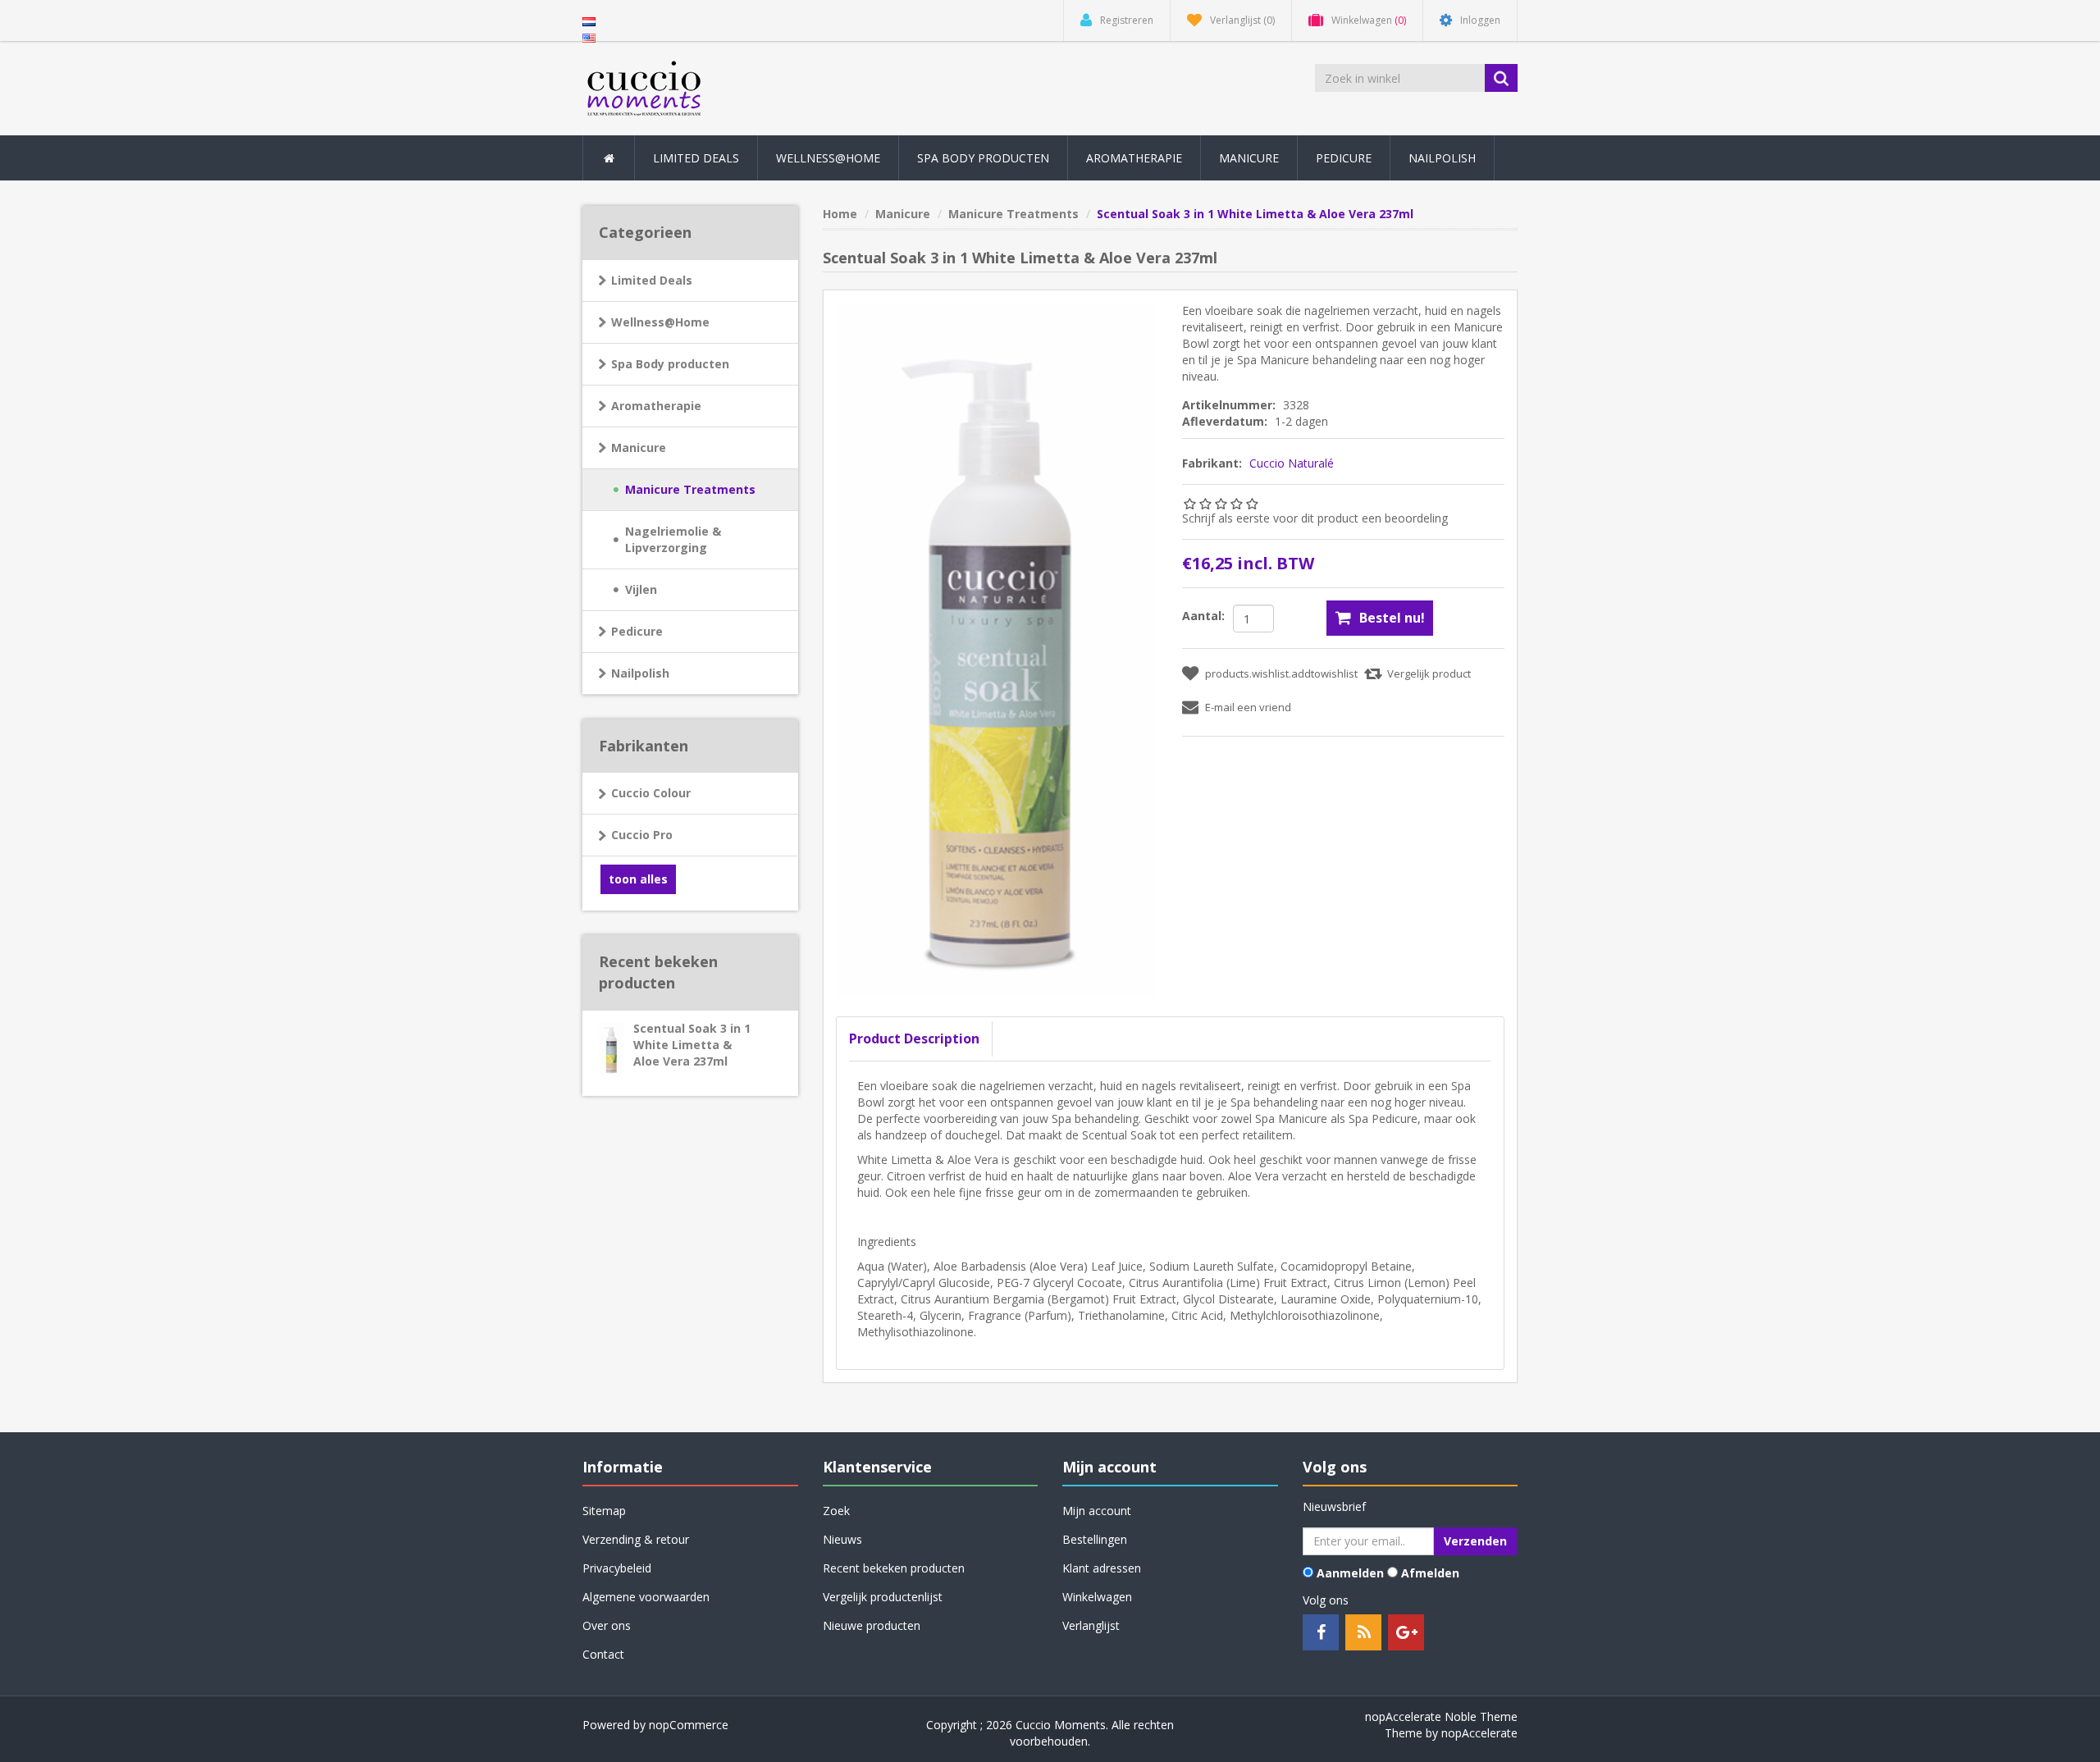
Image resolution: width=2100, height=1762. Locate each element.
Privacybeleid (617, 1568)
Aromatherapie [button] (1134, 158)
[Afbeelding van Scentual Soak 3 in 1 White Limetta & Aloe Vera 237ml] (997, 650)
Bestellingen (1095, 1539)
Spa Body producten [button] (983, 158)
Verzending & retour (636, 1539)
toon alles (638, 879)
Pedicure (637, 631)
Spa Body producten (670, 364)
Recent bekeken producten (894, 1568)
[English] (589, 37)
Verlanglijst (1091, 1625)
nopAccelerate (1479, 1733)
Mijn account (1097, 1511)
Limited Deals (696, 158)
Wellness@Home (660, 322)
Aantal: (1203, 616)
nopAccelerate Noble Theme (1441, 1716)
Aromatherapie (656, 406)
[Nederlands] (589, 20)
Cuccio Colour (651, 793)
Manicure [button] (1249, 158)
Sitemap (604, 1511)
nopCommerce (689, 1725)
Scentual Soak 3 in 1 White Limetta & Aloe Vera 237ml (692, 1045)
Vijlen (641, 589)
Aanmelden (1350, 1573)
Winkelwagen (1097, 1597)
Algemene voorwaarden (646, 1597)
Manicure (639, 447)
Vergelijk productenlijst (883, 1597)
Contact (603, 1654)
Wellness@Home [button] (828, 158)
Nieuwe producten (872, 1625)
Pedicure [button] (1344, 158)
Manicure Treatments (690, 489)
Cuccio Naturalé (1292, 463)
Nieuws (842, 1539)
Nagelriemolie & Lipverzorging (673, 539)
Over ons (607, 1625)
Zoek (836, 1511)
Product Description (914, 1038)
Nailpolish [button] (1442, 158)
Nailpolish (640, 673)
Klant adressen (1102, 1568)
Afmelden (1430, 1573)
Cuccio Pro (642, 835)
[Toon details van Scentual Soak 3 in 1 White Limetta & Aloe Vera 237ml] (603, 1043)
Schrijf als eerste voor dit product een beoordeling (1315, 518)
